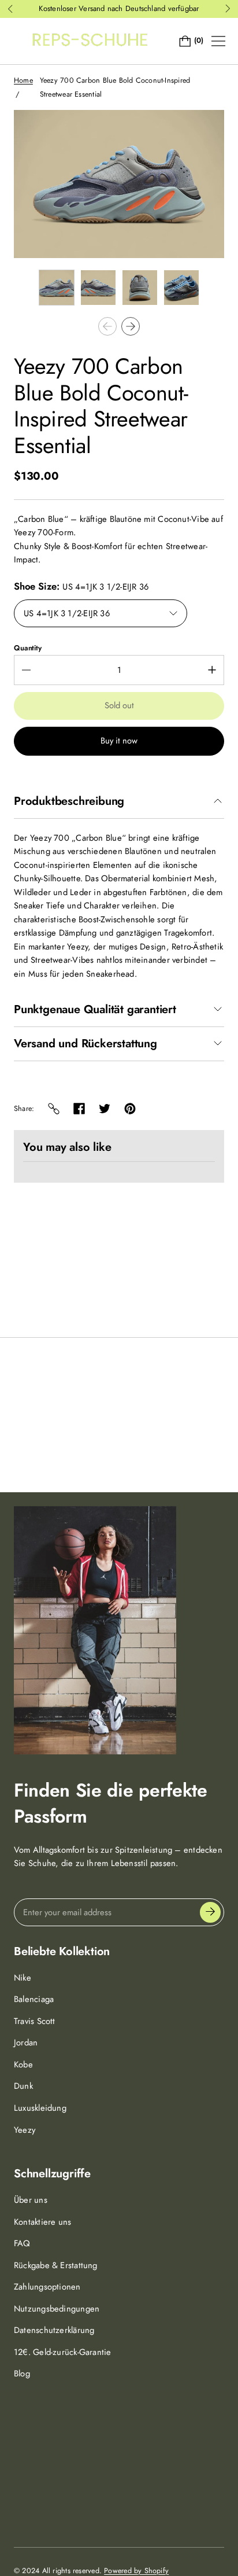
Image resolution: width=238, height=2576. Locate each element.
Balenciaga (34, 1999)
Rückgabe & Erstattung (56, 2265)
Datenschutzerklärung (54, 2330)
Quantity (28, 648)
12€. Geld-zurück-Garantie (63, 2352)
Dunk (23, 2086)
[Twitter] (105, 1109)
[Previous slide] (107, 326)
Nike (23, 1978)
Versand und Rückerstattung (85, 1044)
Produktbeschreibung (69, 801)
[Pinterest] (130, 1109)
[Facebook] (79, 1109)
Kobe (23, 2065)
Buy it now (119, 741)
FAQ (22, 2243)
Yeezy (25, 2130)
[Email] (54, 1109)
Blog (22, 2373)
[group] (57, 288)
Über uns (31, 2200)
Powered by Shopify (136, 2571)
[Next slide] (131, 326)
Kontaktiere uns (42, 2222)
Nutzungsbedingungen (57, 2309)
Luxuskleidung (40, 2108)
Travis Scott (35, 2021)
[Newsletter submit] (210, 1912)
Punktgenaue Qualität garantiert (95, 1010)
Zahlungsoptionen (47, 2287)
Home (23, 80)
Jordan (26, 2043)
